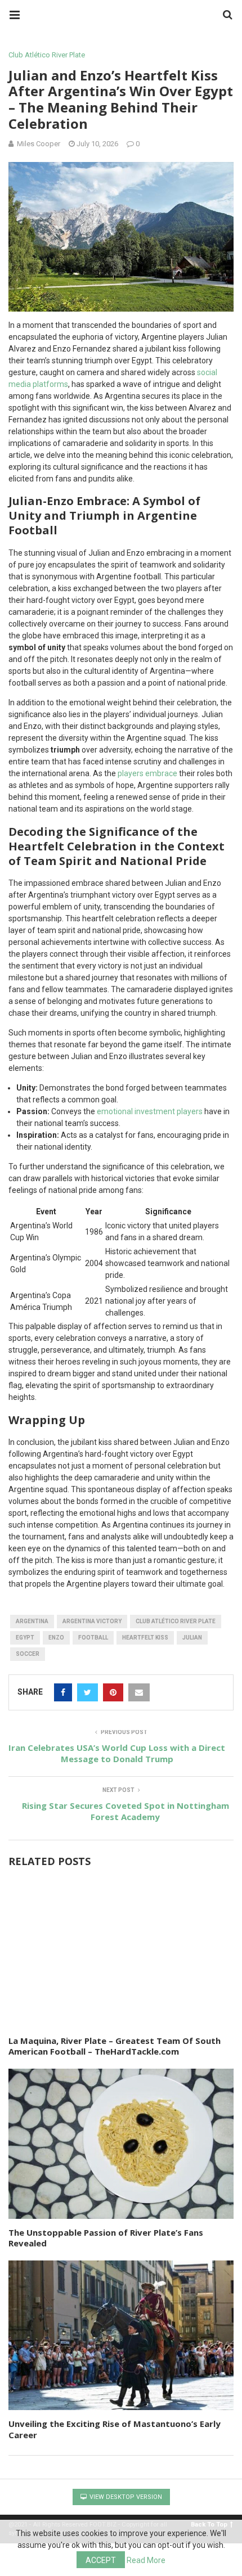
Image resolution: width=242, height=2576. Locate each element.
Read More (146, 2560)
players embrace (147, 773)
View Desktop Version (125, 2497)
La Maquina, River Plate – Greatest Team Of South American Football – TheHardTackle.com (115, 2046)
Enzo (56, 1638)
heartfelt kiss (145, 1638)
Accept (101, 2560)
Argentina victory (92, 1621)
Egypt (25, 1638)
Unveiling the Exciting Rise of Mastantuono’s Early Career (115, 2429)
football (93, 1638)
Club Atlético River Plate (47, 55)
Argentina (32, 1621)
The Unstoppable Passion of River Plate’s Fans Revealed (106, 2238)
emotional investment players (150, 1111)
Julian (192, 1638)
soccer (28, 1654)
